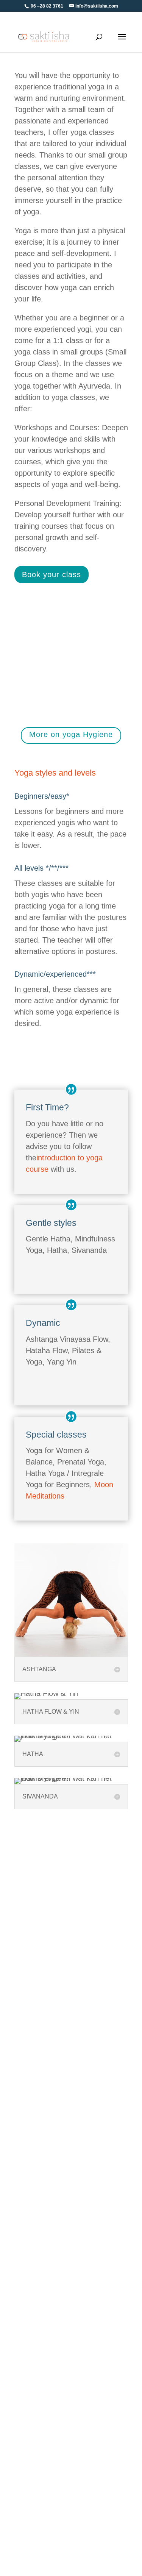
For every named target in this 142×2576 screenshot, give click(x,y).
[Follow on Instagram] (116, 2060)
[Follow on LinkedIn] (98, 2060)
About (22, 2339)
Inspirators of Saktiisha (45, 2478)
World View (30, 2379)
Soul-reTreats (33, 2280)
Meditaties (28, 2293)
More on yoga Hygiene (71, 734)
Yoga (21, 2267)
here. (88, 675)
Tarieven (26, 2154)
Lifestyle (26, 2253)
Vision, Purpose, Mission (48, 2366)
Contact (25, 2181)
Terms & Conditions (41, 2128)
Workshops (30, 2240)
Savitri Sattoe (32, 2352)
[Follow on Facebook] (81, 2060)
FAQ (20, 2141)
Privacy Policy (34, 2194)
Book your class (51, 575)
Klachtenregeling (37, 2392)
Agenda (25, 2168)
